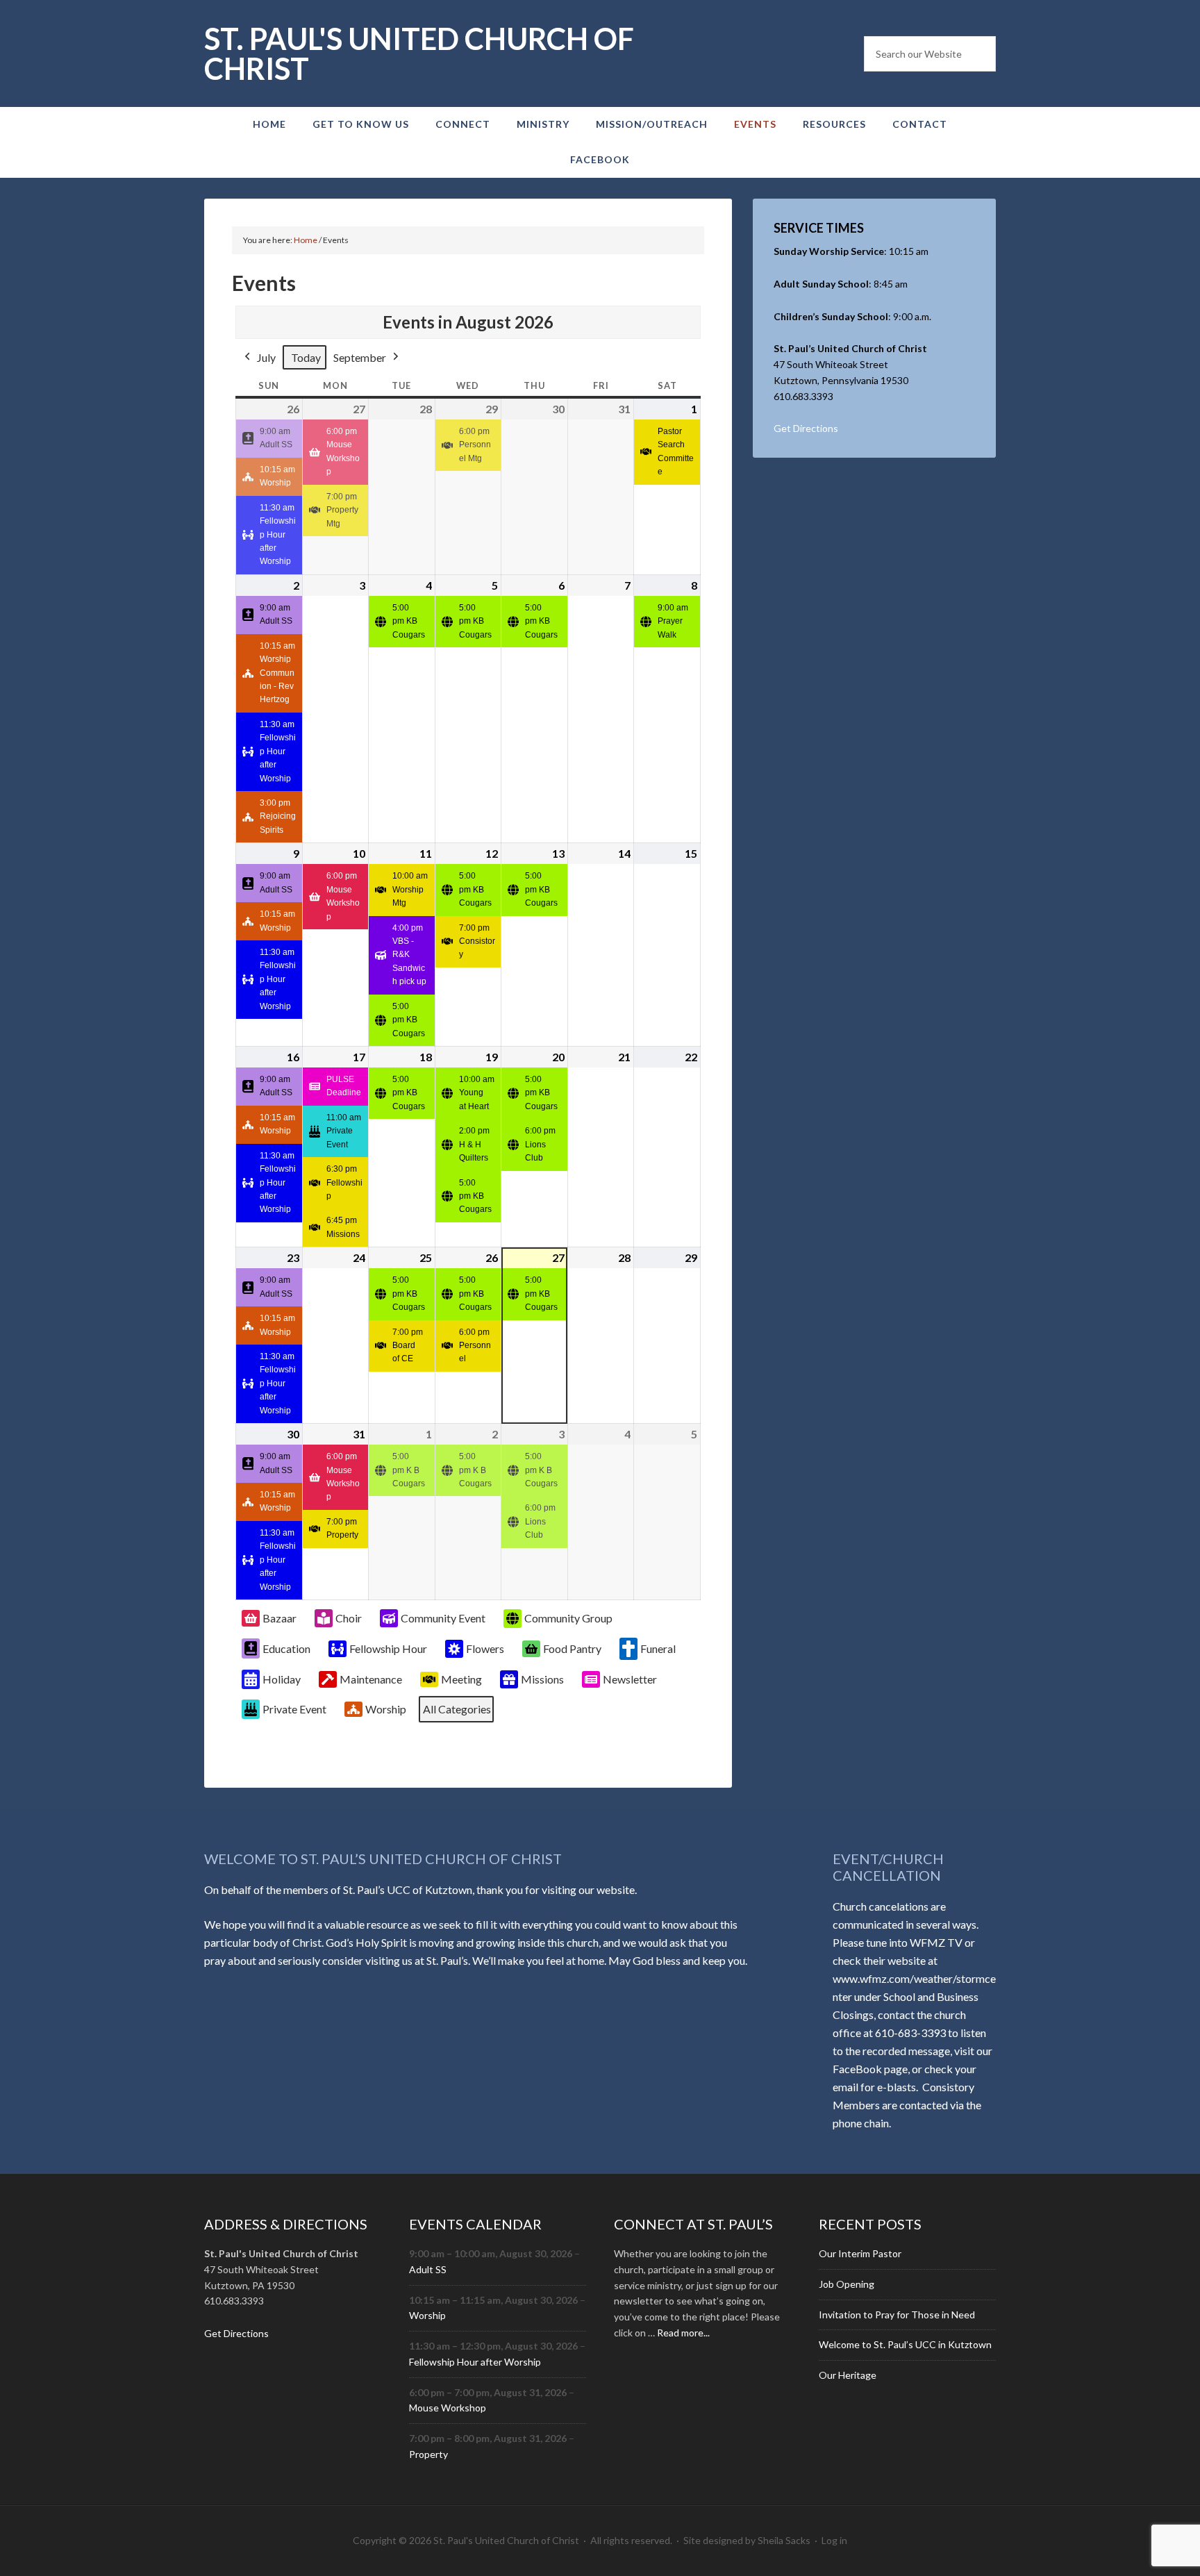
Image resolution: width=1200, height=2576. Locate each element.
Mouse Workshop (448, 2408)
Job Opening (847, 2284)
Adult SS (428, 2269)
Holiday (282, 1679)
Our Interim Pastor (860, 2253)
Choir (349, 1618)
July (266, 357)
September (360, 357)
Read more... (683, 2333)
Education (286, 1648)
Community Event (443, 1618)
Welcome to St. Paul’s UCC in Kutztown (905, 2344)
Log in (834, 2540)
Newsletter (630, 1679)
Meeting (461, 1679)
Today (306, 357)
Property (428, 2454)
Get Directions (806, 428)
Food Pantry (572, 1648)
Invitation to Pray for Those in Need (897, 2315)
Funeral (658, 1648)
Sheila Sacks (784, 2540)
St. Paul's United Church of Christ (419, 53)
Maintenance (371, 1679)
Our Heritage (848, 2375)
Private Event (294, 1709)
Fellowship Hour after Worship (475, 2362)
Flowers (485, 1648)
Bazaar (280, 1618)
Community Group (568, 1618)
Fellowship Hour (388, 1648)
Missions (542, 1679)
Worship (386, 1709)
